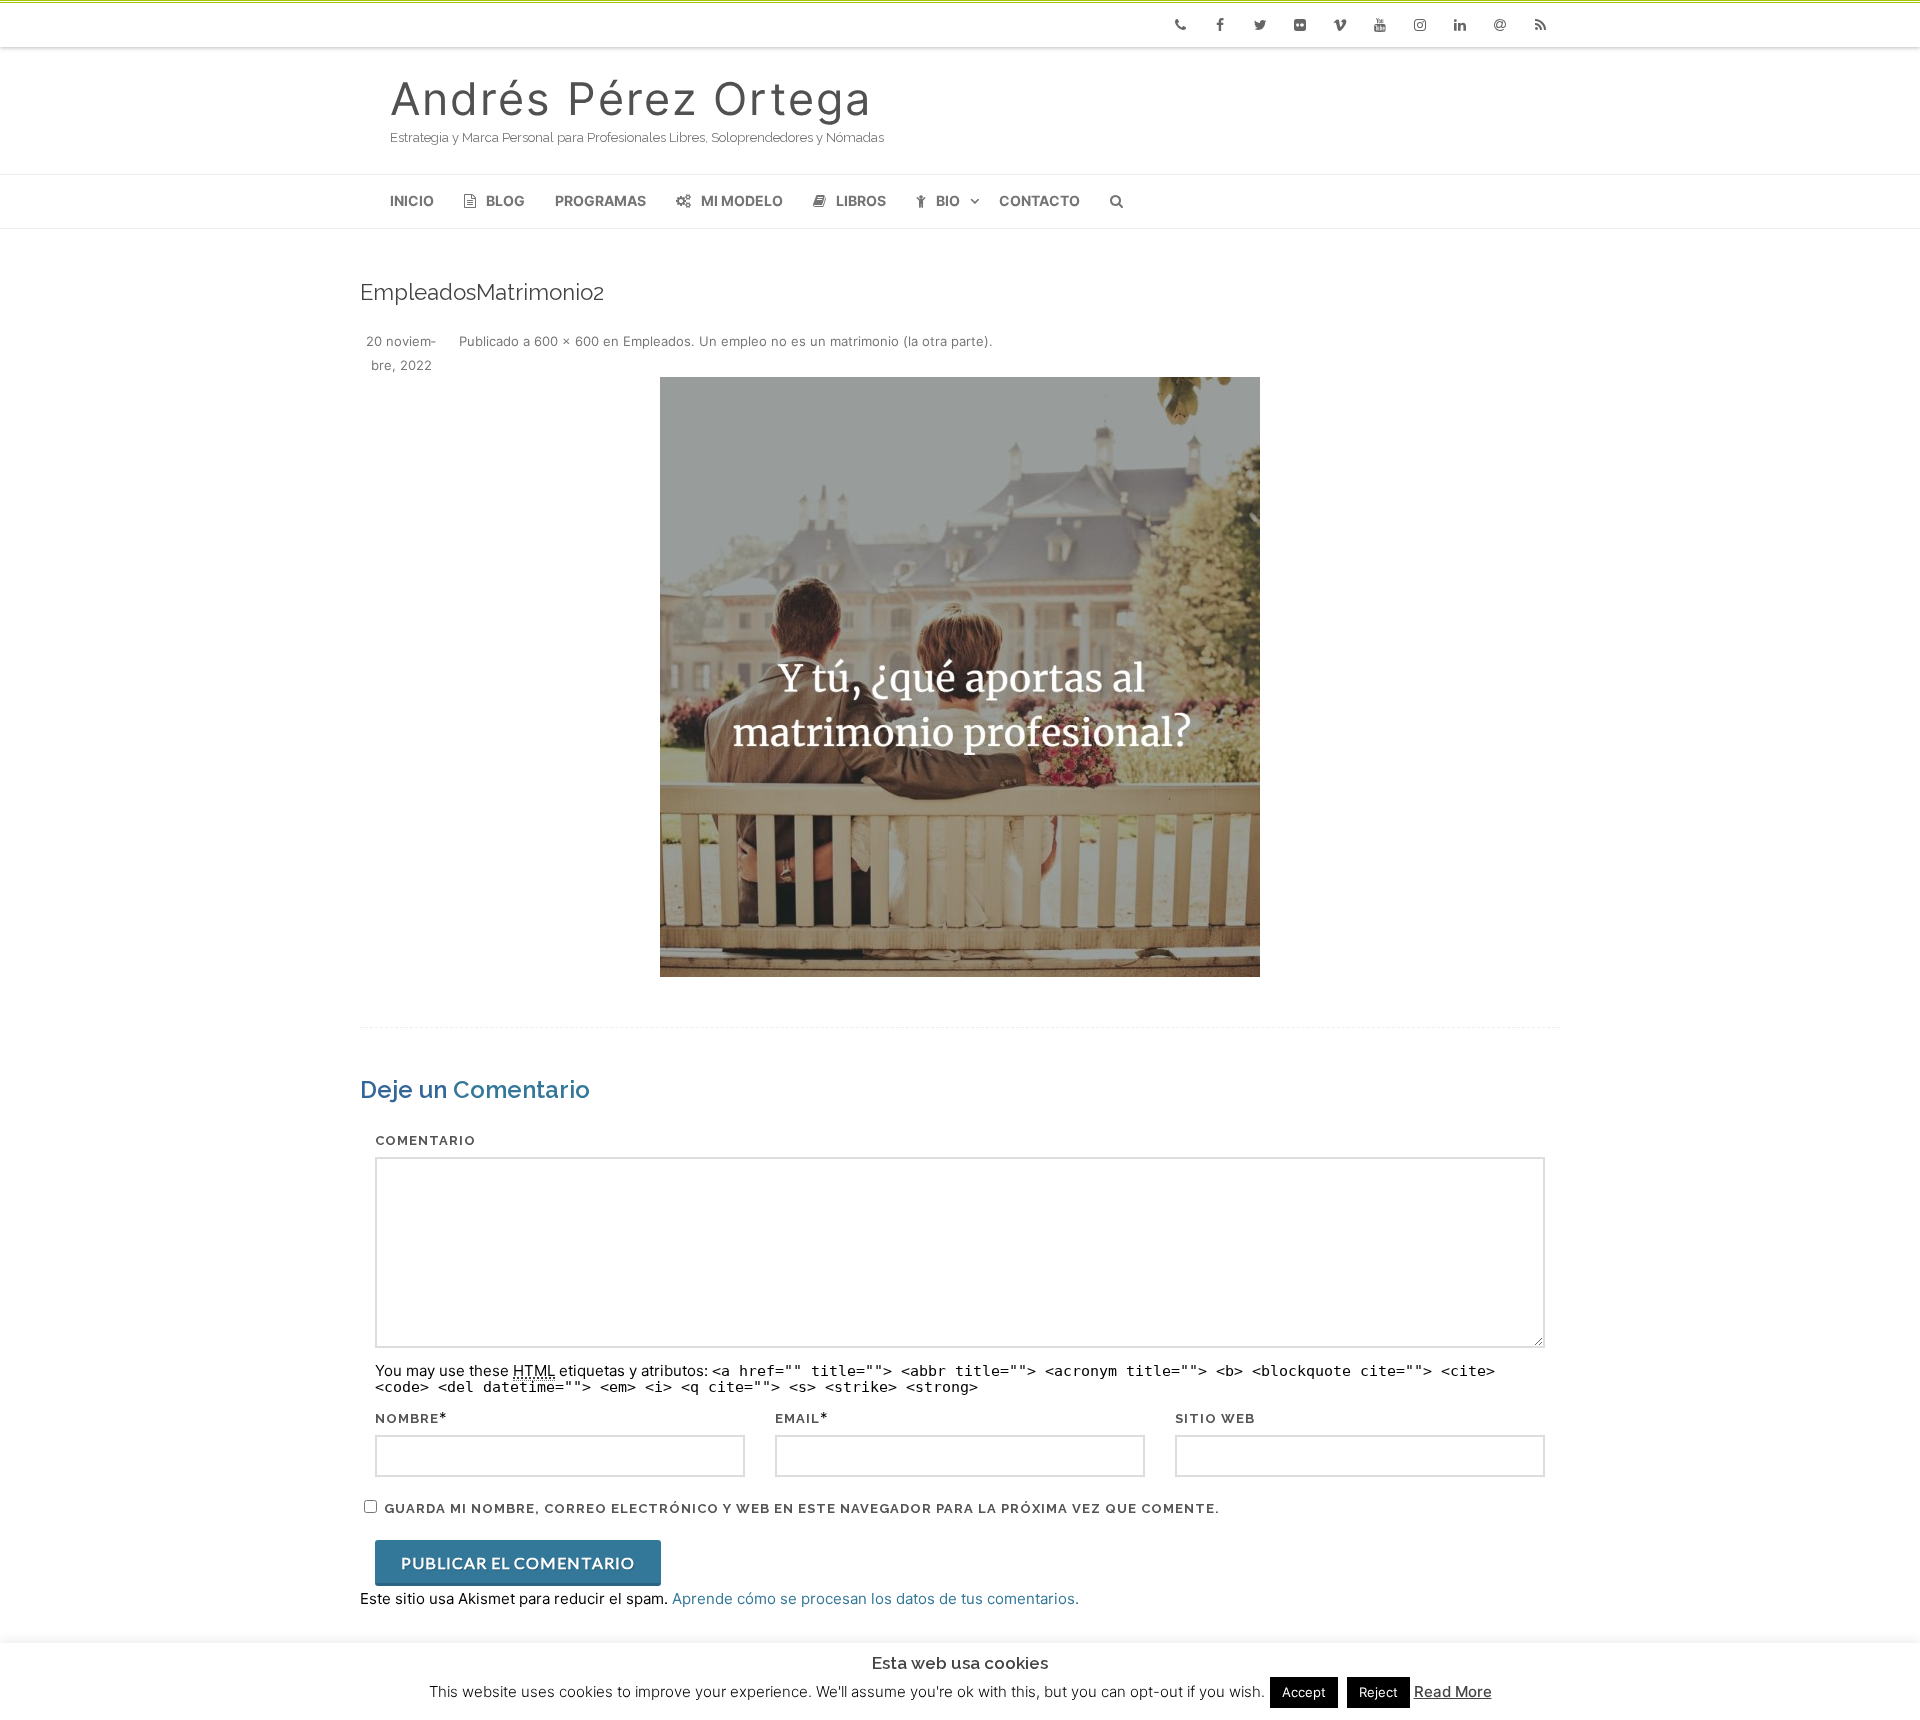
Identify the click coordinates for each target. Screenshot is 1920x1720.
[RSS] (1540, 25)
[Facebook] (1220, 25)
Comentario (425, 1140)
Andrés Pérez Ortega (631, 98)
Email (797, 1418)
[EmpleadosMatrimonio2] (960, 677)
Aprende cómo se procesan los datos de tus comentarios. (875, 1598)
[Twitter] (1260, 25)
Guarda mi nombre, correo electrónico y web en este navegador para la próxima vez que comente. (802, 1508)
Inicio (412, 200)
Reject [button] (1378, 1692)
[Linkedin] (1460, 25)
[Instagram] (1420, 25)
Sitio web (1215, 1418)
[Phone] (1180, 25)
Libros (861, 200)
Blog (505, 200)
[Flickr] (1300, 25)
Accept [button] (1304, 1692)
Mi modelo (742, 200)
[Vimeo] (1340, 25)
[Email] (1500, 25)
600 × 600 (566, 341)
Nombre (407, 1418)
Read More (1453, 1691)
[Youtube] (1380, 25)
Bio (948, 200)
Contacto (1039, 200)
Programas (600, 200)
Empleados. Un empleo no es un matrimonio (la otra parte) (806, 341)
